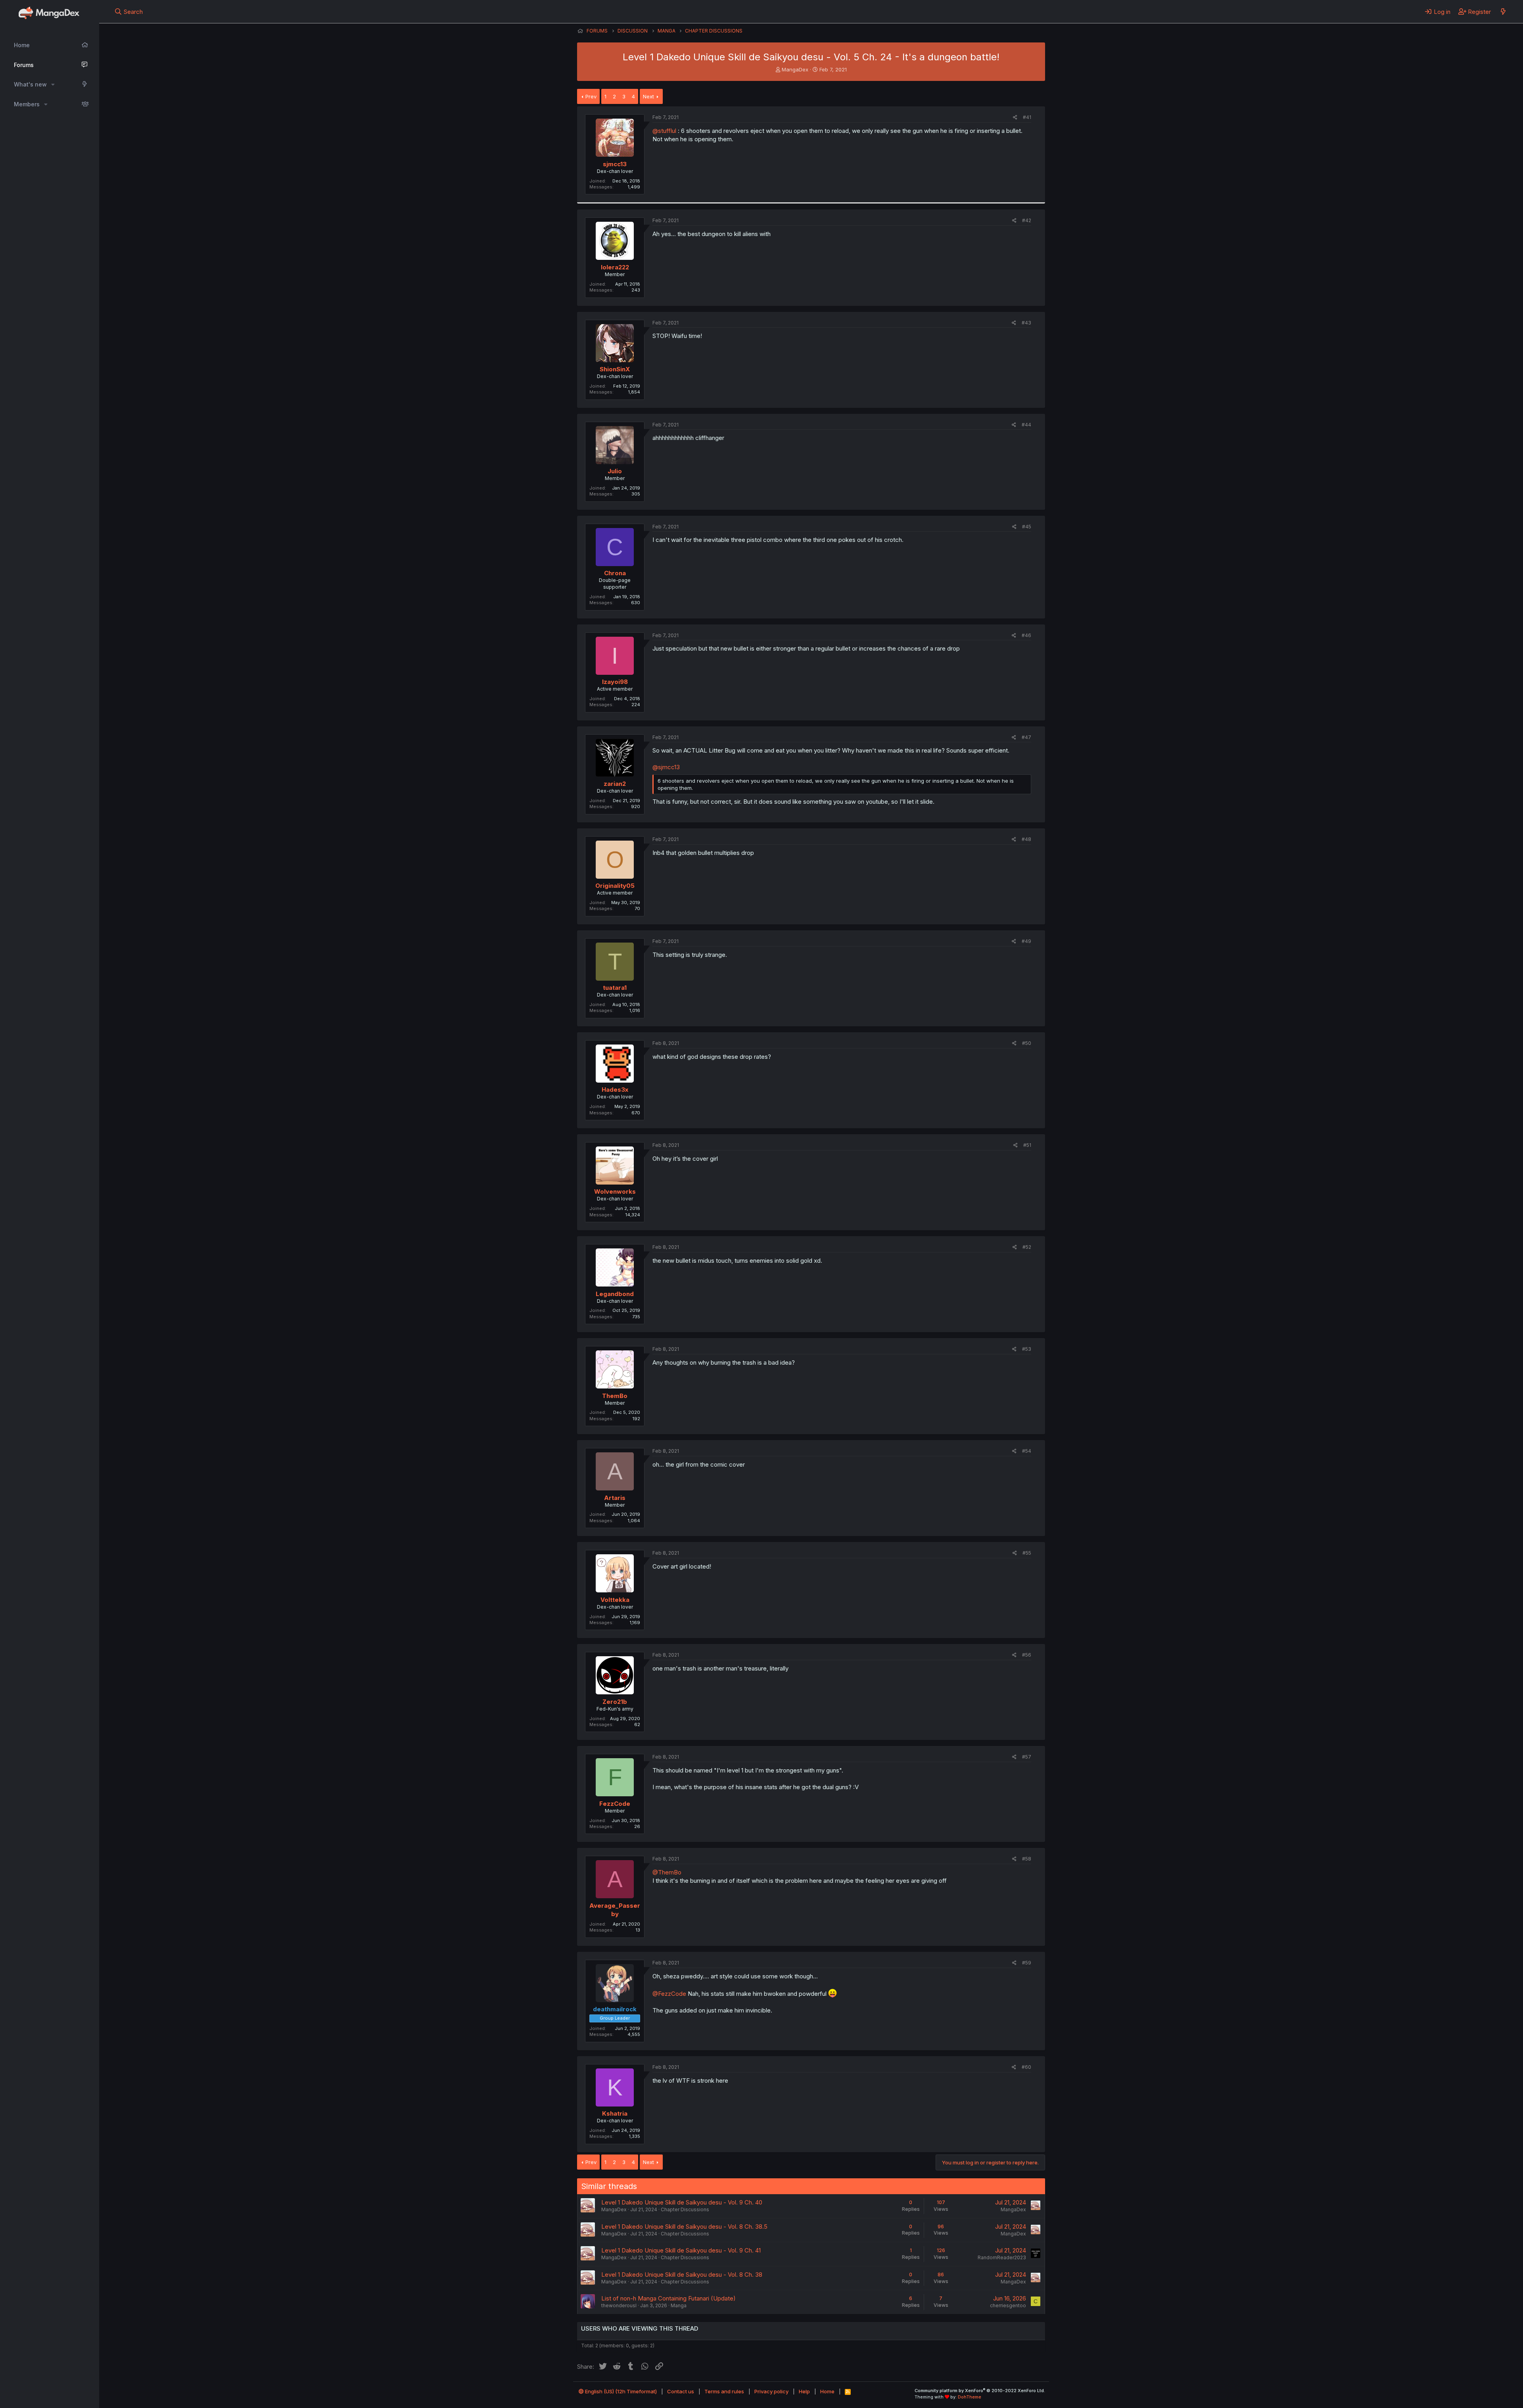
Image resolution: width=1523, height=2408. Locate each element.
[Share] (1015, 118)
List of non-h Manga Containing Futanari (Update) (668, 2298)
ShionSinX (615, 369)
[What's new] (1503, 12)
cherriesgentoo (1008, 2305)
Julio (615, 471)
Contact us (681, 2391)
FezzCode (615, 1804)
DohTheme (970, 2397)
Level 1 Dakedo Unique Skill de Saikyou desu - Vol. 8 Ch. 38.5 (684, 2227)
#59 (1027, 1963)
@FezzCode (669, 1994)
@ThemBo (667, 1872)
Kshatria (615, 2113)
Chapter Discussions (685, 2209)
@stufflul (664, 131)
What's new (30, 84)
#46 (1026, 635)
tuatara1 (615, 988)
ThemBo (615, 1396)
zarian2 (615, 784)
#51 (1027, 1145)
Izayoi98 (615, 682)
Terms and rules (724, 2391)
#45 (1027, 527)
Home (22, 45)
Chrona (615, 573)
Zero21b (615, 1702)
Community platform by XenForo (980, 2391)
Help (804, 2391)
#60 (1026, 2067)
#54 (1027, 1451)
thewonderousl (619, 2305)
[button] (53, 84)
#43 (1026, 323)
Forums (24, 65)
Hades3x (615, 1090)
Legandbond (615, 1294)
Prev (591, 96)
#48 (1026, 839)
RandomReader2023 (1002, 2257)
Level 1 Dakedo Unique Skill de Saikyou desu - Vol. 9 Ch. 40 (682, 2202)
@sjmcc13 (666, 767)
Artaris (615, 1498)
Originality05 (615, 886)
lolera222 (615, 267)
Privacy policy (771, 2391)
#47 (1026, 737)
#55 (1027, 1553)
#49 (1026, 941)
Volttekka (615, 1600)
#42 (1027, 220)
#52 (1027, 1247)
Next (648, 96)
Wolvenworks (615, 1192)
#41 (1027, 117)
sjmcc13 (615, 164)
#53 (1027, 1349)
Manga (679, 2305)
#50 (1027, 1043)
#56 (1027, 1655)
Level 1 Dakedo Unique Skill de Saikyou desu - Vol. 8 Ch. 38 (682, 2275)
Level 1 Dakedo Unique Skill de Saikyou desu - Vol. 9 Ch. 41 (681, 2250)
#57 (1027, 1757)
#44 (1026, 425)
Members (27, 104)
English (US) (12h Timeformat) (620, 2391)
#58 (1027, 1859)
